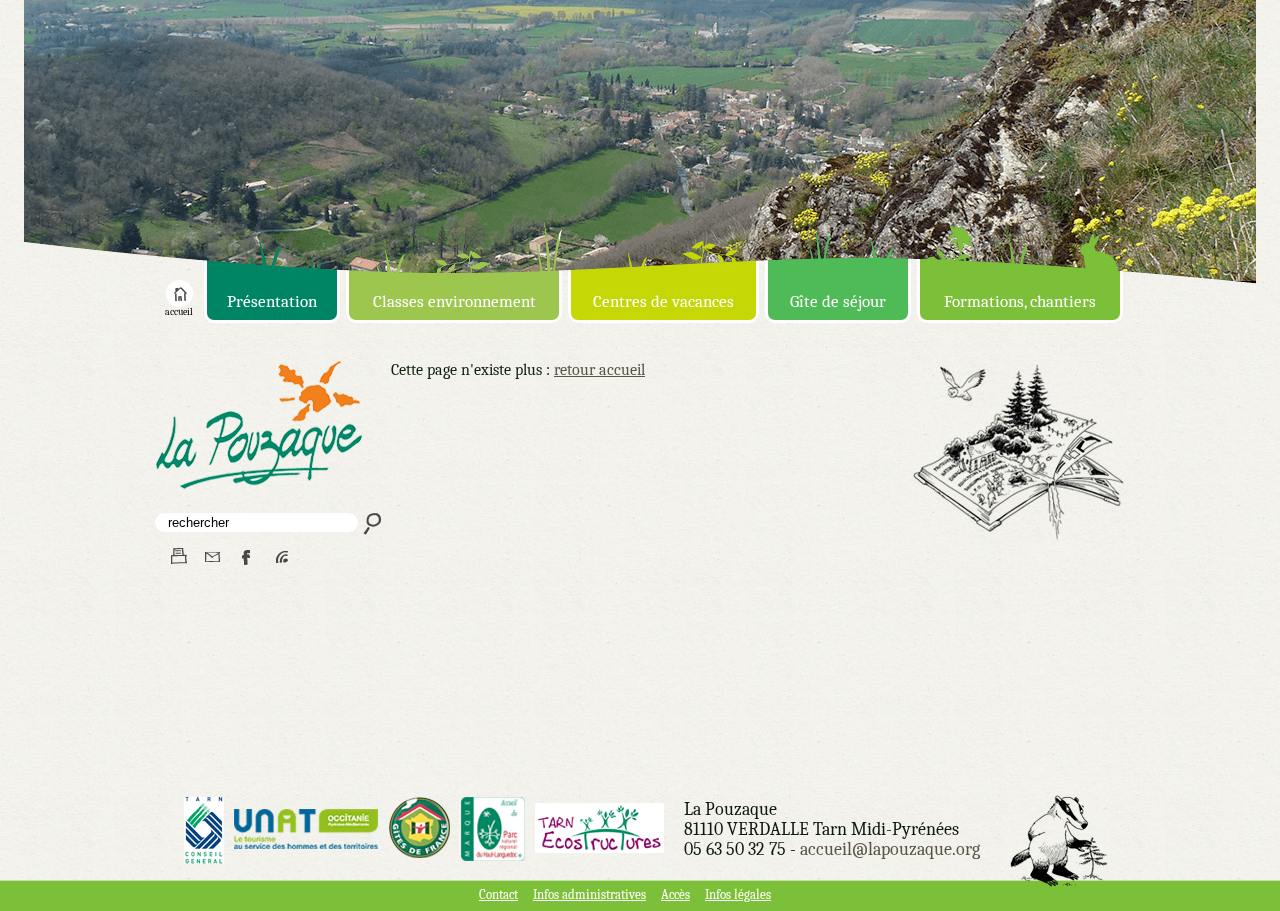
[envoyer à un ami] (212, 557)
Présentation (272, 301)
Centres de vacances (663, 301)
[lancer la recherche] (370, 522)
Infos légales (738, 894)
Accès (675, 894)
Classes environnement (454, 301)
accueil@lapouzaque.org (890, 849)
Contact (498, 894)
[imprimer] (177, 557)
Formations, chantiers (1020, 301)
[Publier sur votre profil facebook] (247, 557)
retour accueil (599, 370)
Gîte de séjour (838, 301)
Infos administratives (589, 894)
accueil (179, 312)
